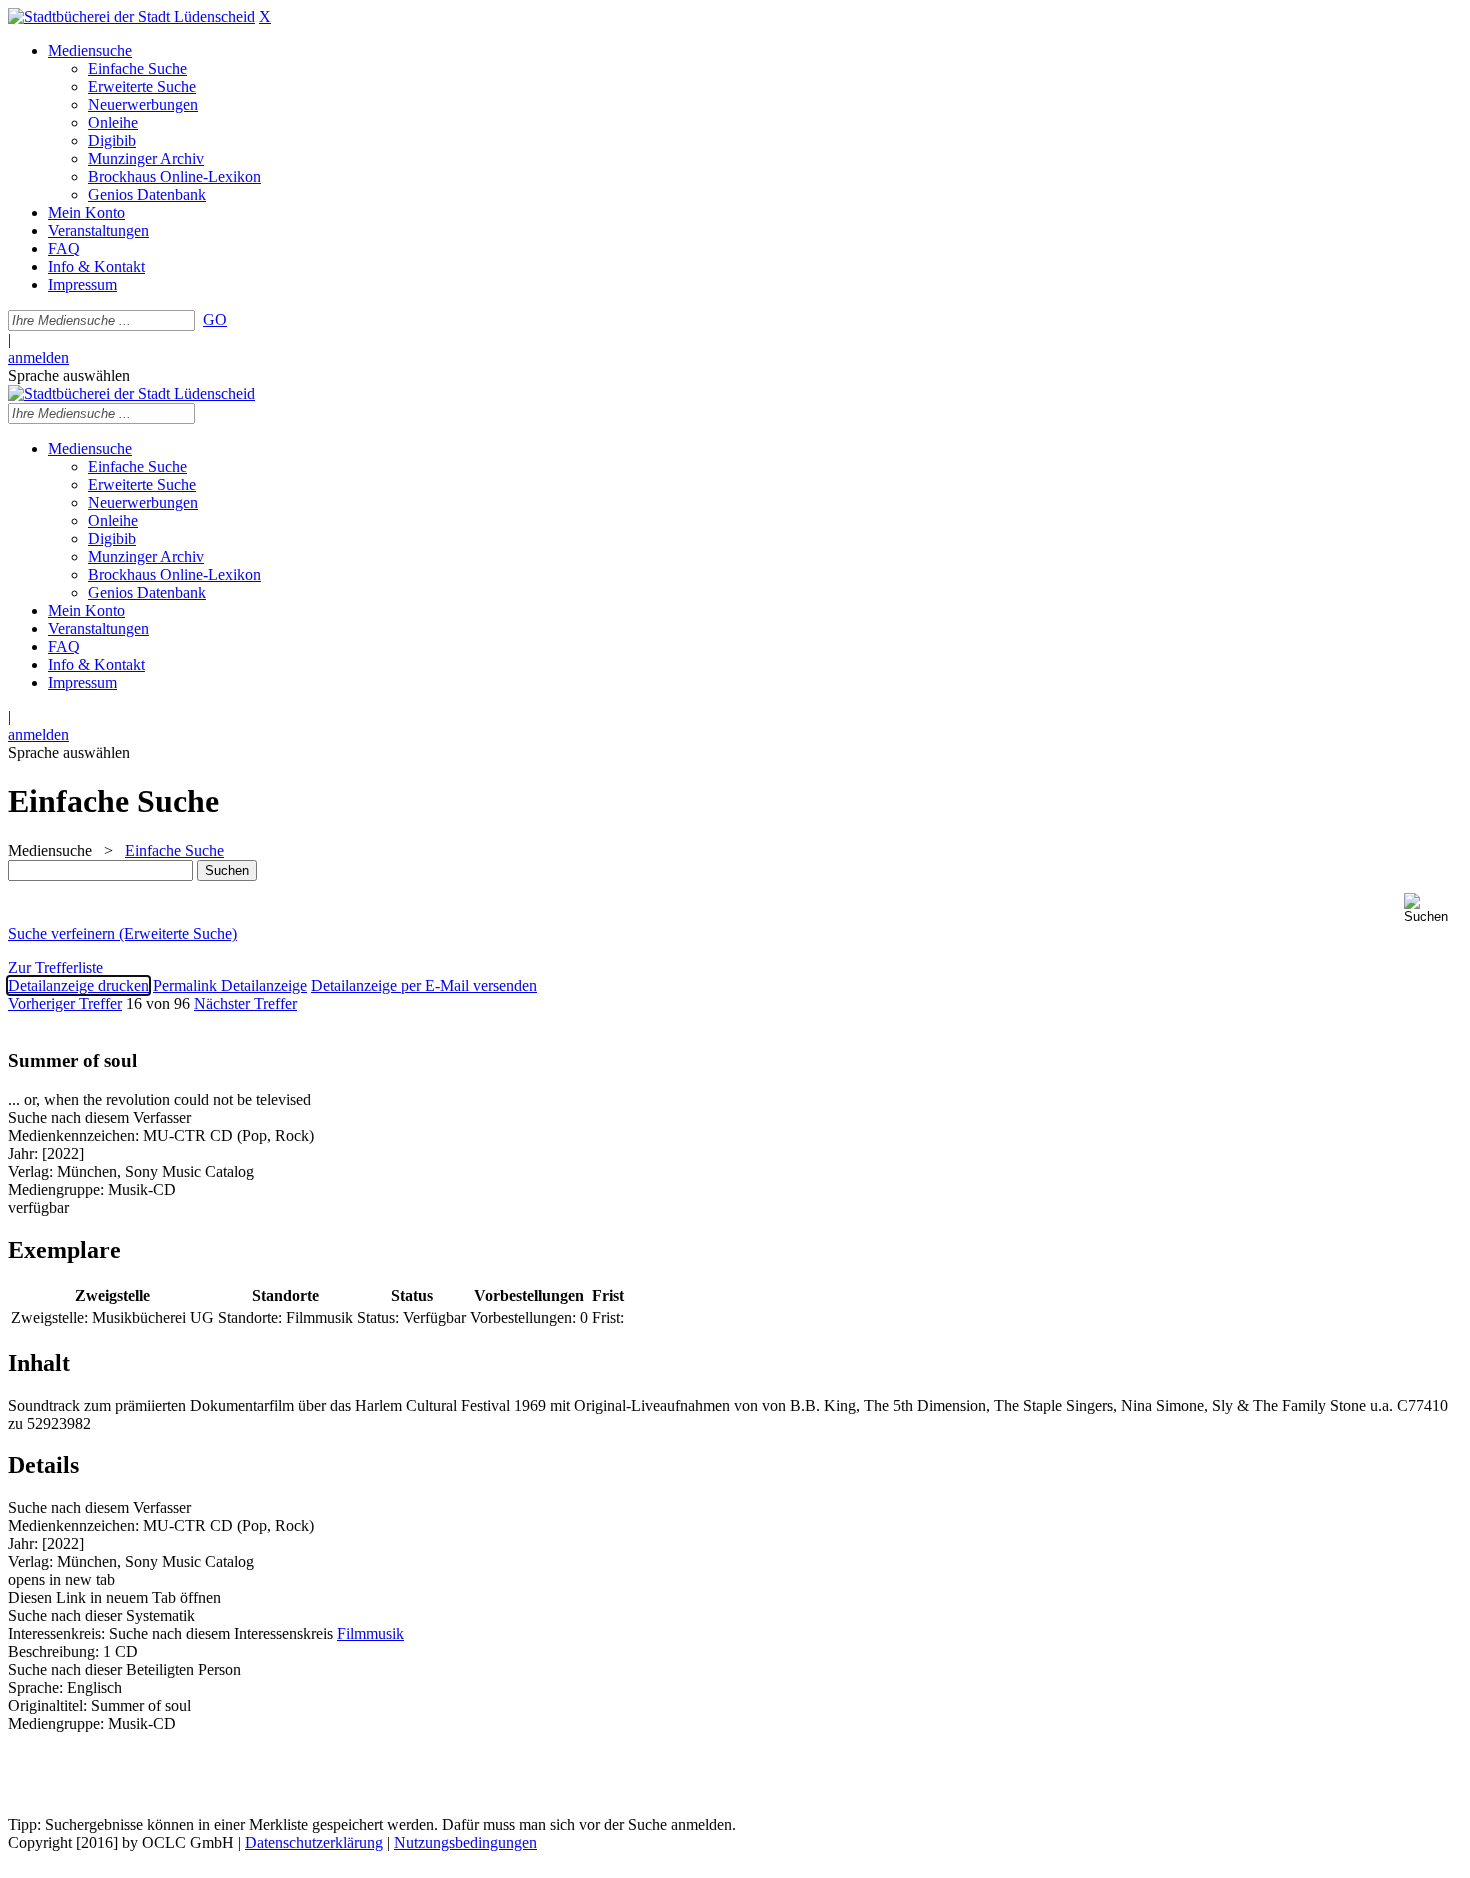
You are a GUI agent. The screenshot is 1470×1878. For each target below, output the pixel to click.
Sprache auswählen (69, 375)
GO (215, 319)
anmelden (38, 357)
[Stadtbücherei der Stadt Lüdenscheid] (131, 16)
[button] (1433, 908)
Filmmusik (370, 1633)
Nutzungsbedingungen (465, 1842)
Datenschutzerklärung (314, 1842)
